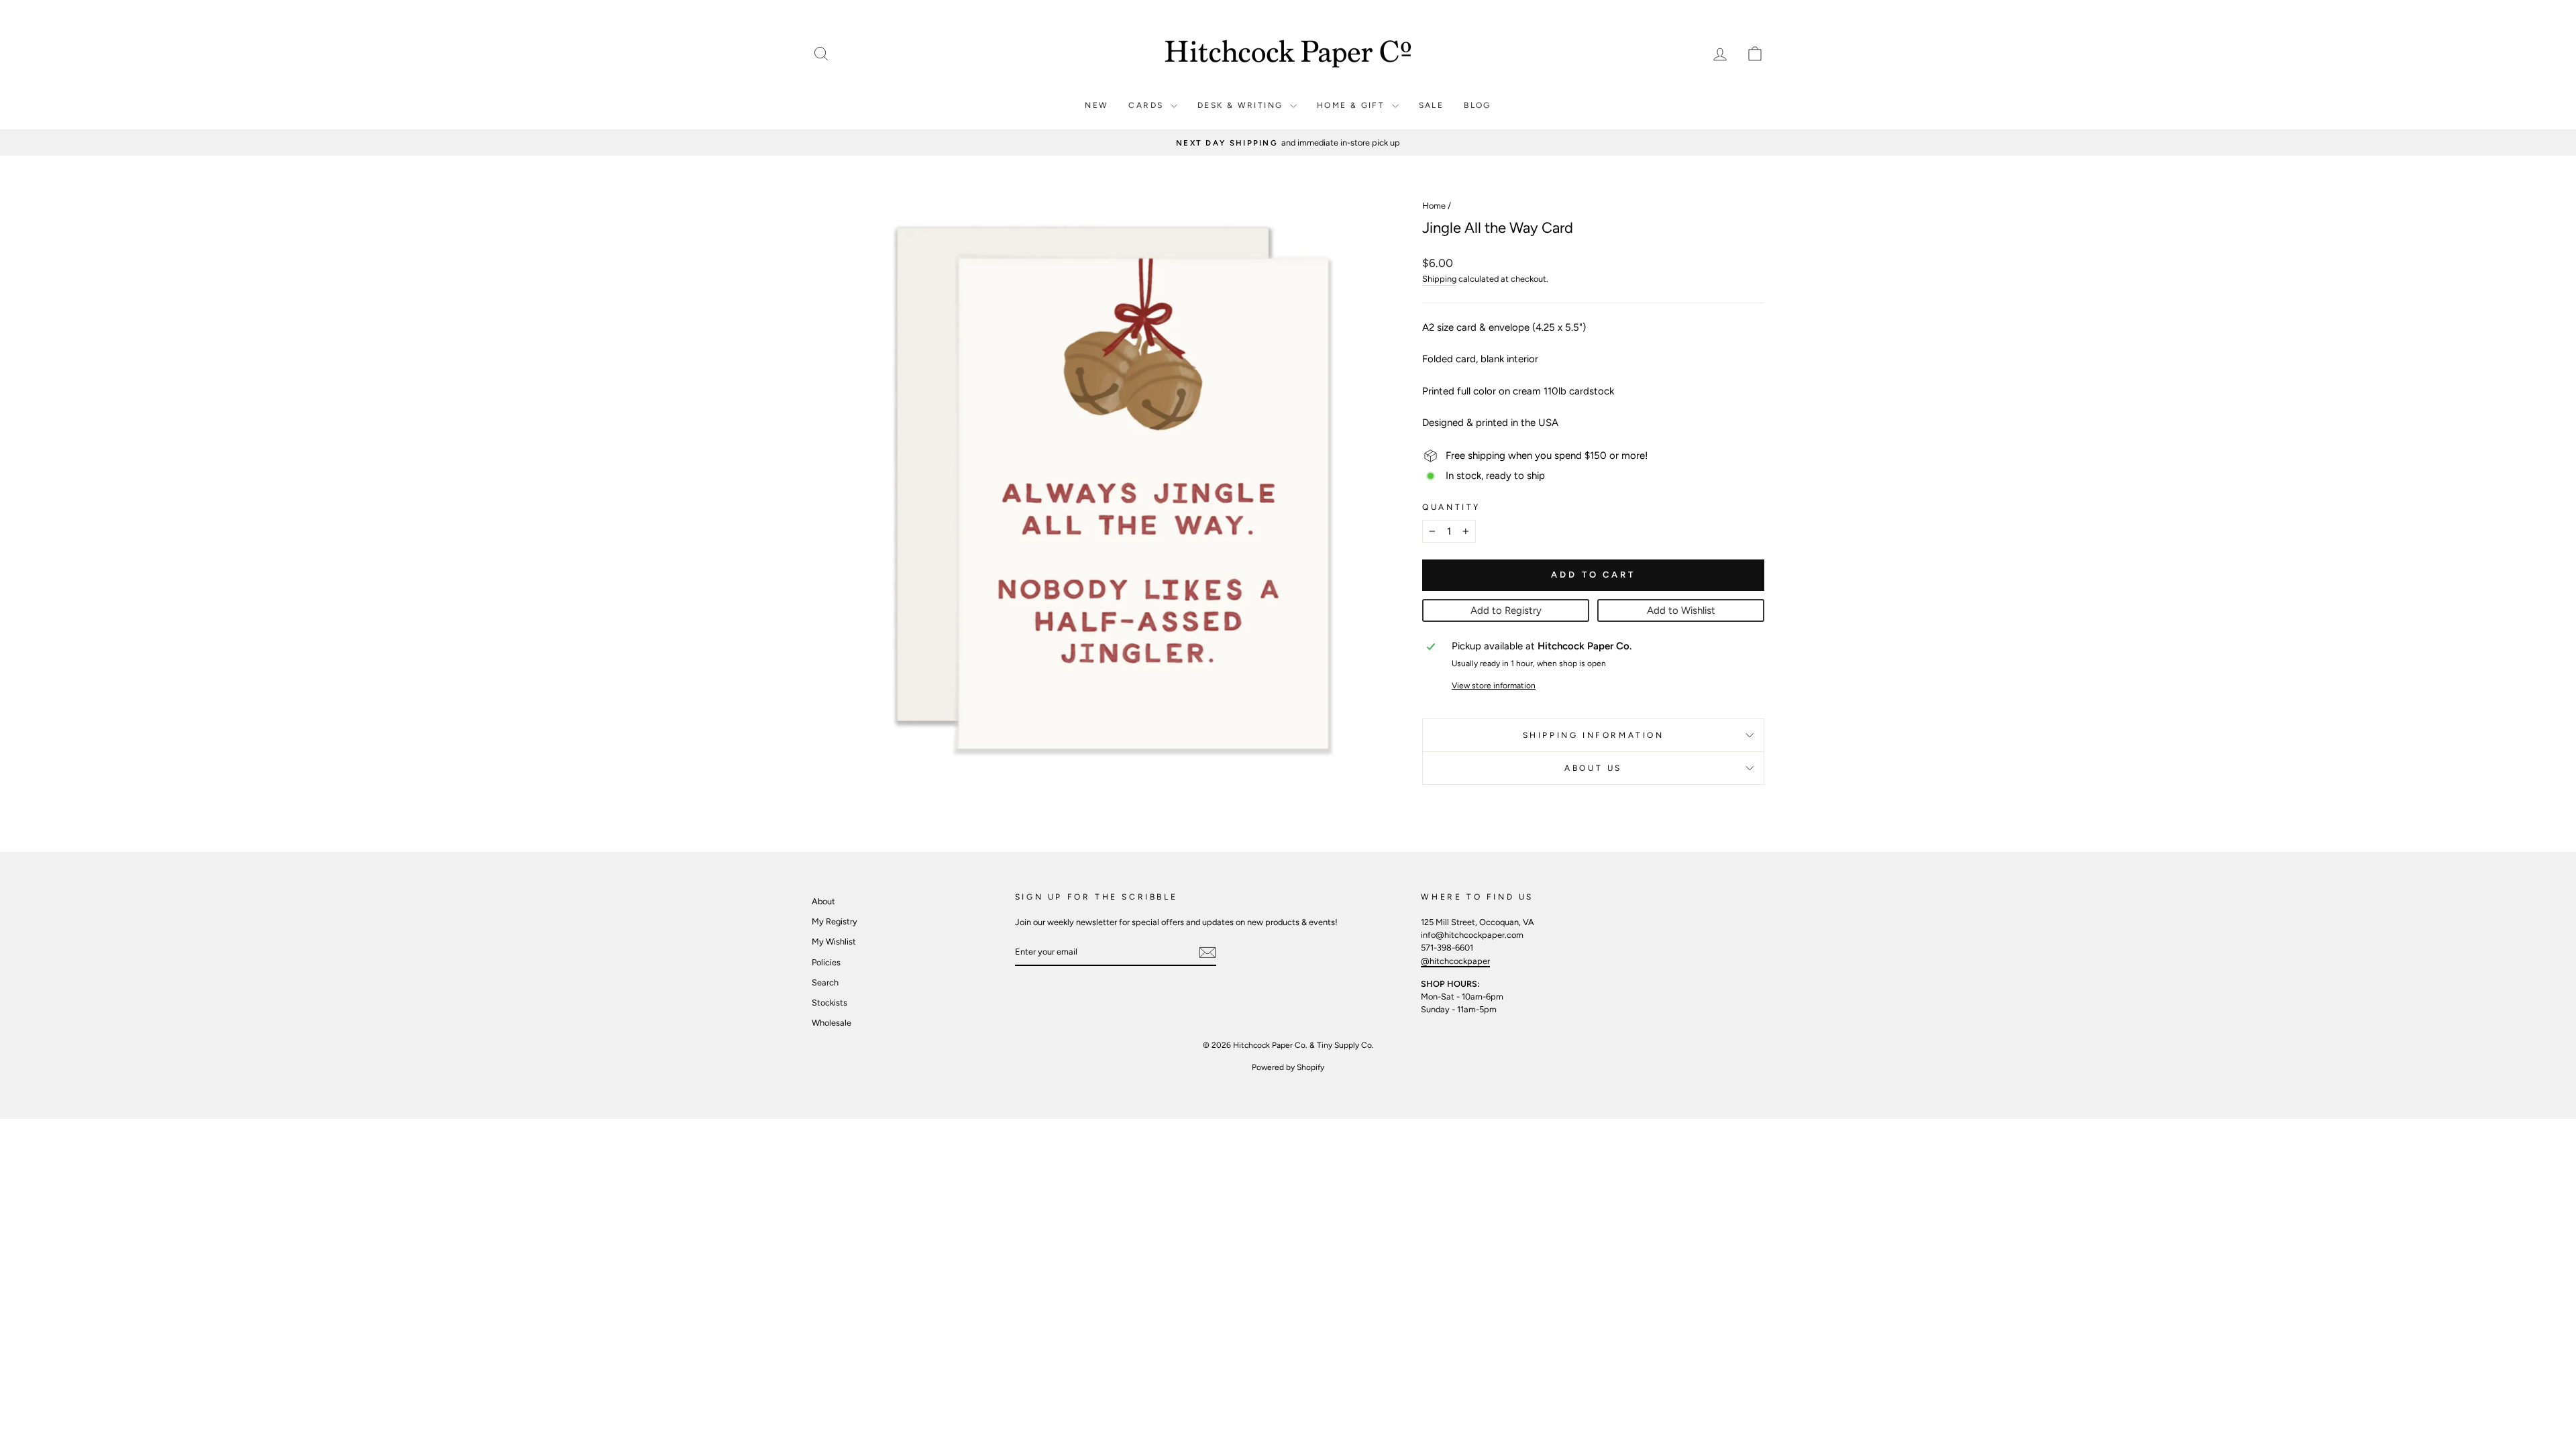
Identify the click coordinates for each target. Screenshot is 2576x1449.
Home (1434, 206)
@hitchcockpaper (1455, 961)
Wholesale (831, 1023)
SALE (1432, 105)
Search (825, 982)
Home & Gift (1353, 105)
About (823, 901)
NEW (1096, 105)
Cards (1147, 105)
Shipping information (1594, 735)
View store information (1494, 686)
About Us (1593, 768)
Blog (1478, 105)
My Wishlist (834, 942)
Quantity (1451, 507)
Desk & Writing (1242, 105)
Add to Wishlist (1681, 610)
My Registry (835, 921)
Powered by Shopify (1288, 1067)
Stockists (829, 1003)
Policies (826, 962)
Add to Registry (1506, 610)
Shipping (1439, 279)
